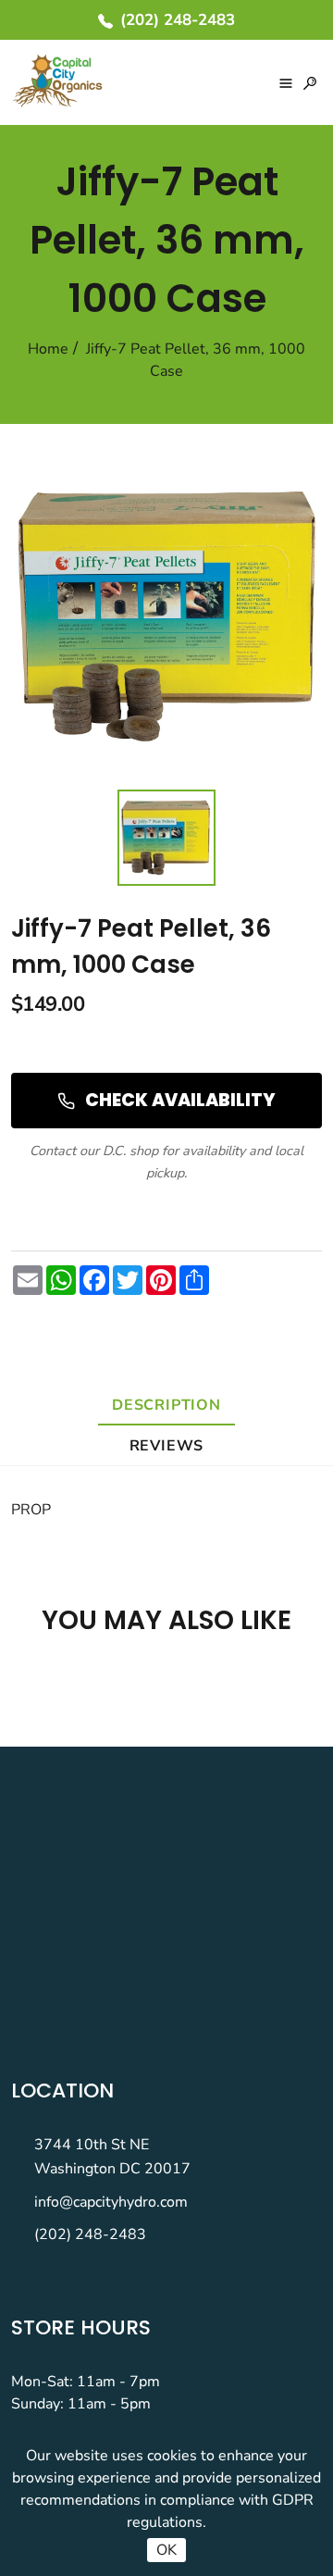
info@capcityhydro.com (111, 2202)
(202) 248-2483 (90, 2234)
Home (48, 349)
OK (166, 2550)
